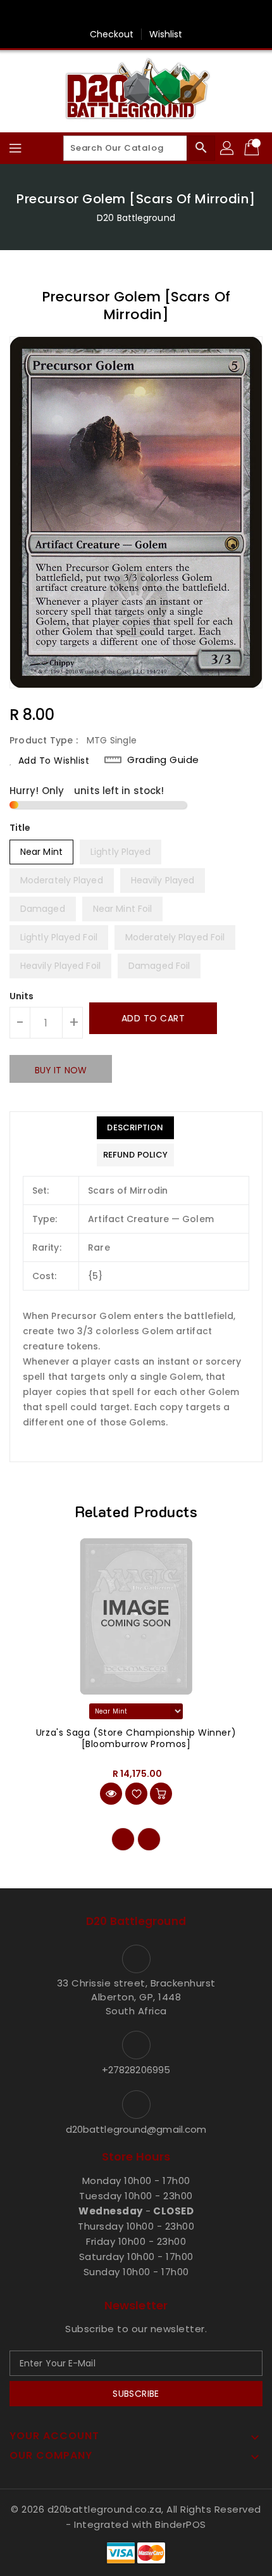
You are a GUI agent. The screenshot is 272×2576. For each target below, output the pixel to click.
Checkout (112, 34)
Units (22, 996)
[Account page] (228, 148)
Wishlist (166, 34)
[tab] (135, 1128)
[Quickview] (111, 1794)
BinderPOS (181, 2524)
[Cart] (253, 148)
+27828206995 (136, 2070)
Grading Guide (163, 760)
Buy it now (61, 1070)
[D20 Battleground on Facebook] (136, 15)
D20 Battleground (136, 218)
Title (20, 828)
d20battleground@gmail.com (136, 2129)
